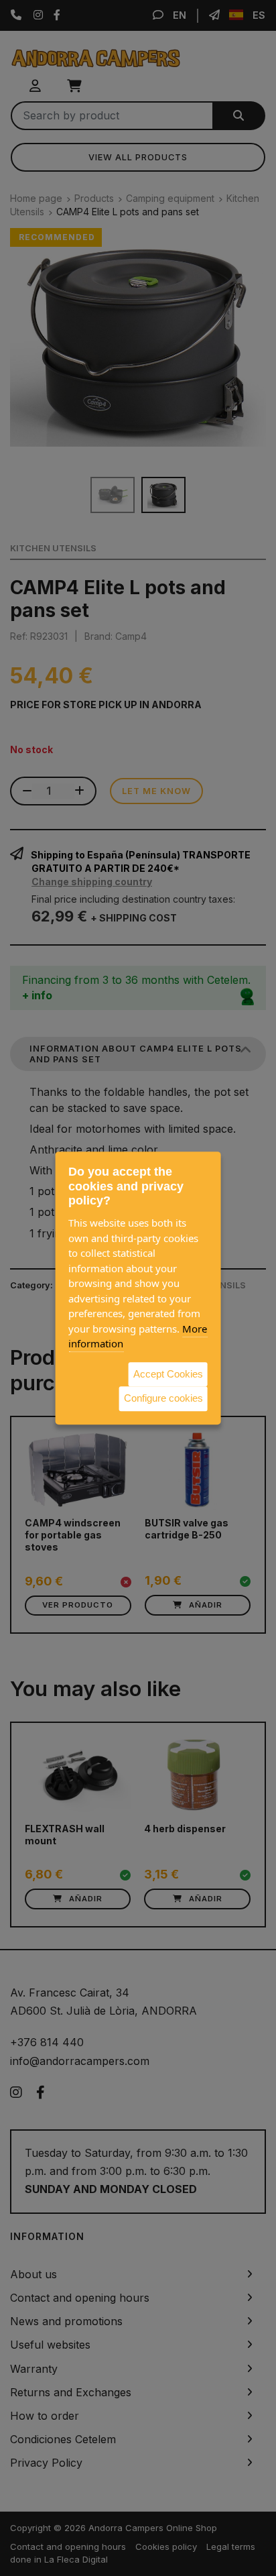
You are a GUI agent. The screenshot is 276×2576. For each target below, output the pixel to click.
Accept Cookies (168, 1374)
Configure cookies (163, 1398)
